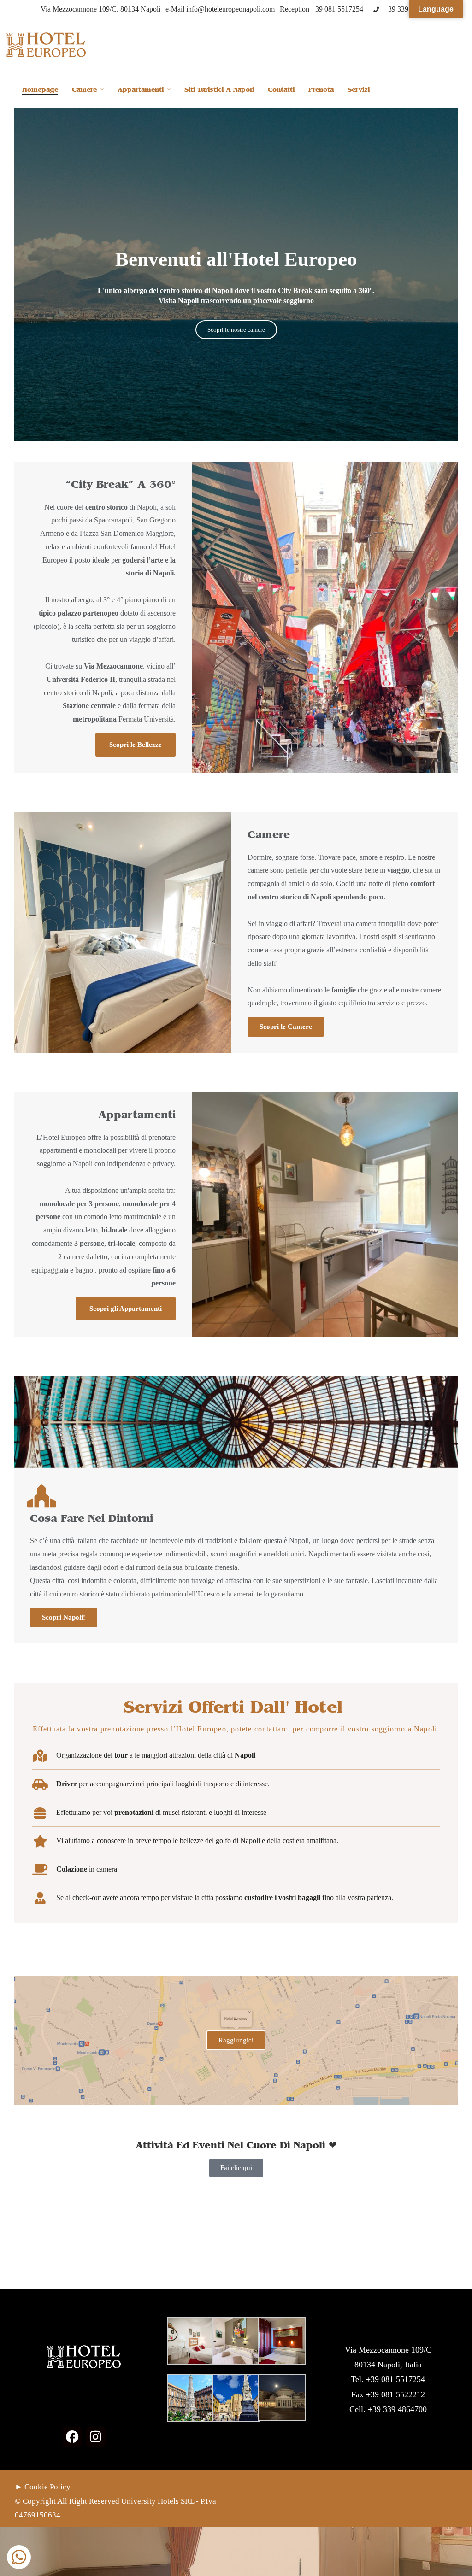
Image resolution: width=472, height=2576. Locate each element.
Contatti (281, 90)
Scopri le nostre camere (236, 330)
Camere (84, 90)
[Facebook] (72, 2437)
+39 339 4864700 (410, 9)
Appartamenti (141, 90)
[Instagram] (96, 2437)
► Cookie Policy (43, 2487)
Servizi (359, 90)
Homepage (40, 90)
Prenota (321, 90)
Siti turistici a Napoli (219, 90)
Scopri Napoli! (64, 1617)
